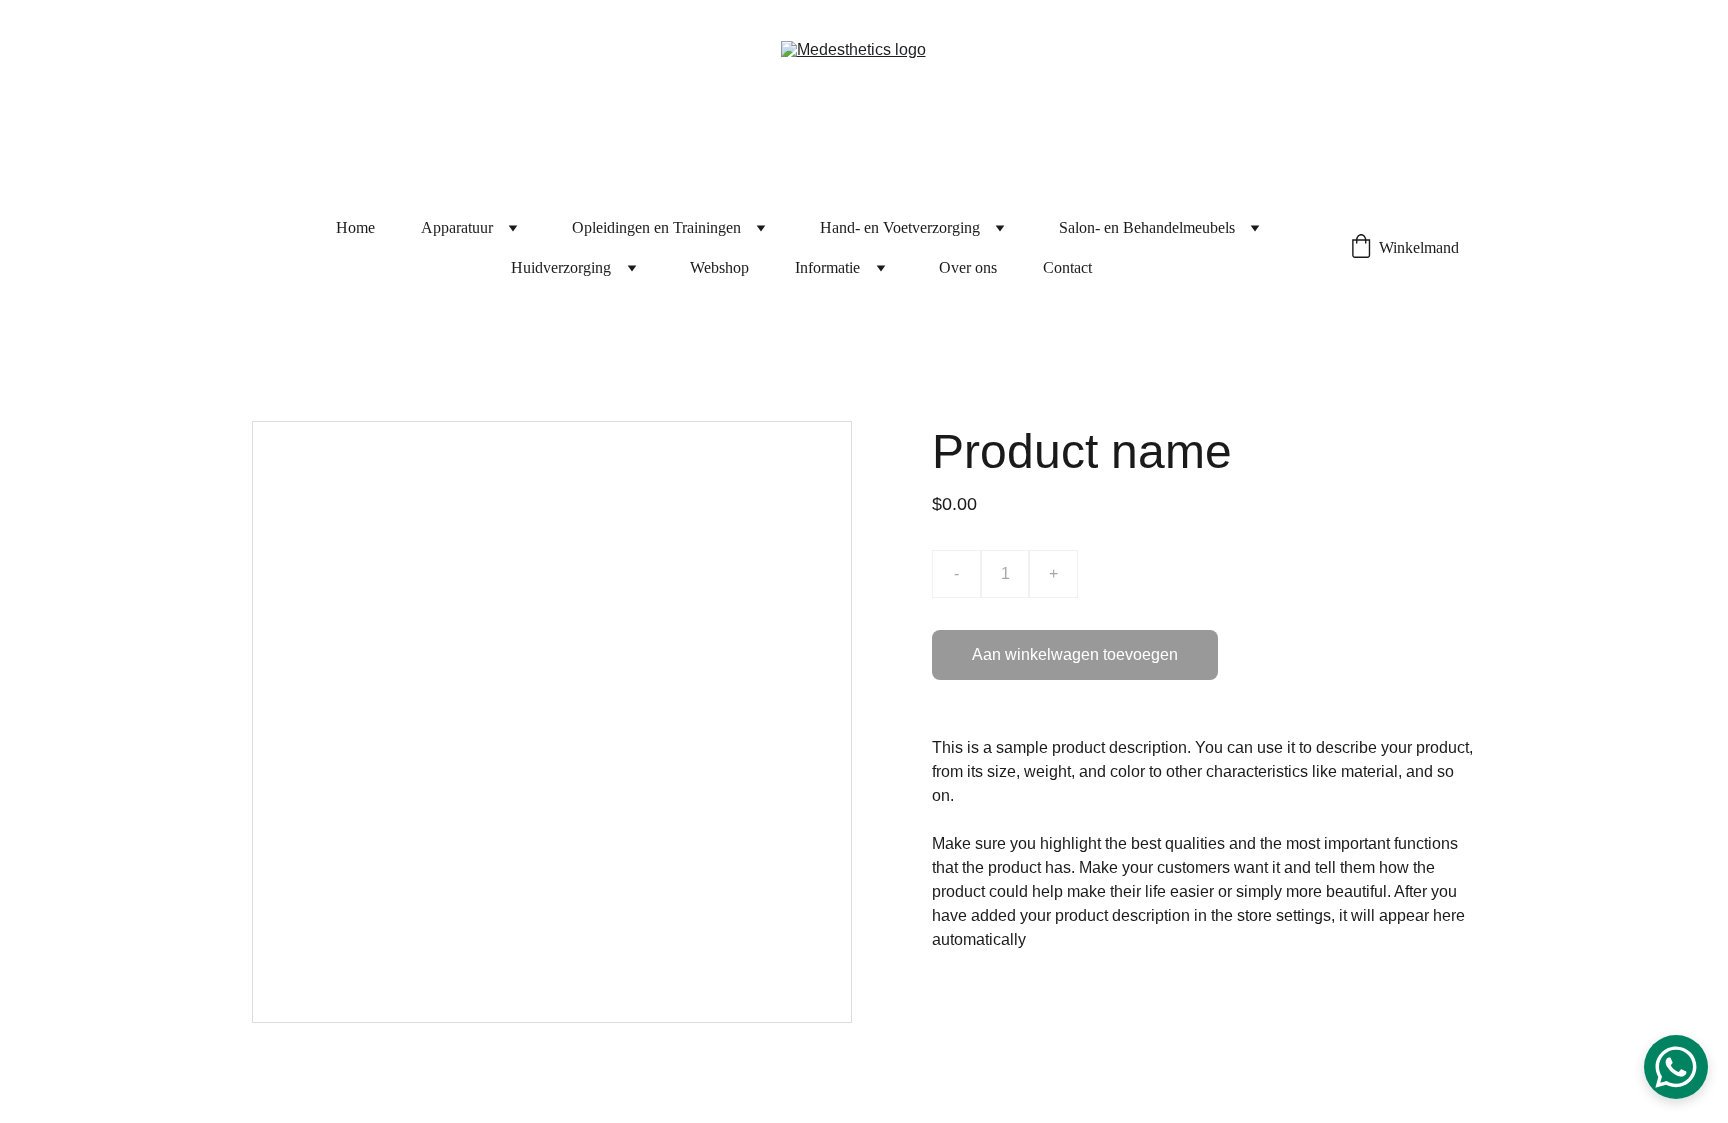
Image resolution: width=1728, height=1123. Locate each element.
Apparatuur (457, 227)
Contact (1067, 267)
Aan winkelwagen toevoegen (1075, 654)
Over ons (968, 267)
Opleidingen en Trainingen (656, 227)
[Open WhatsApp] (1676, 1067)
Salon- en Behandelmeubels (1147, 227)
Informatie (827, 267)
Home (355, 227)
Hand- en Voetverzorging (900, 227)
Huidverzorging (561, 267)
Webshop (719, 267)
